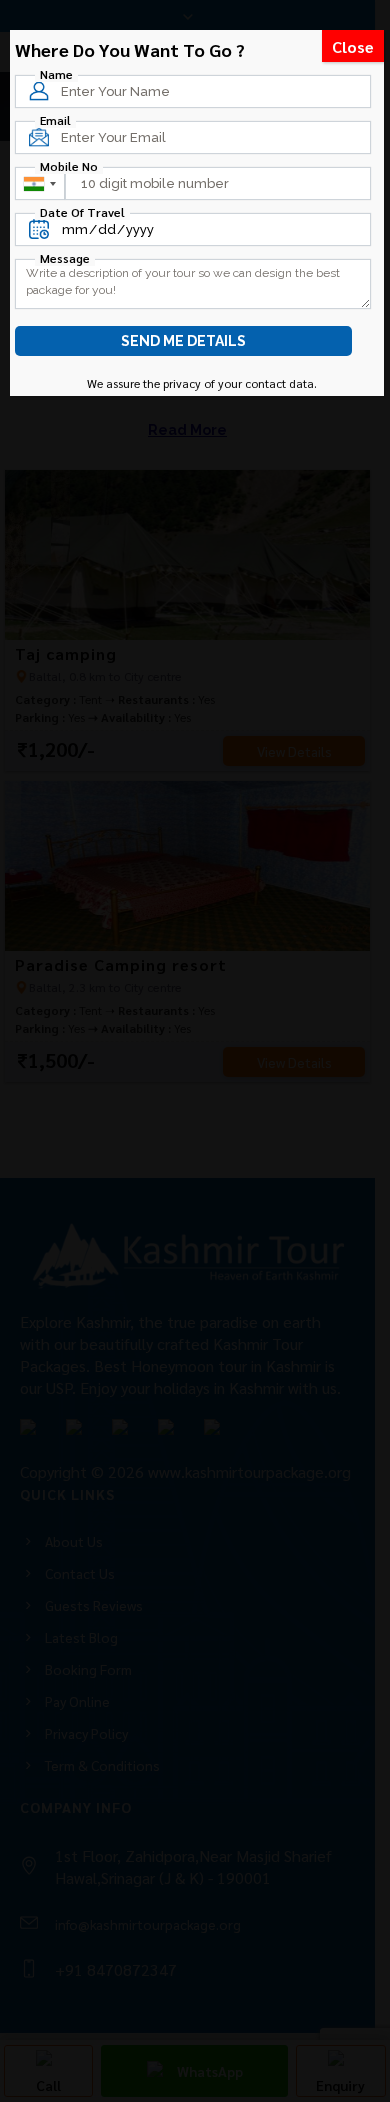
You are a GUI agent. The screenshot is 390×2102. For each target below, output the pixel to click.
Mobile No (69, 166)
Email (55, 120)
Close (353, 46)
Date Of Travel (82, 212)
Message (65, 258)
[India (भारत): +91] (39, 183)
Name (56, 74)
